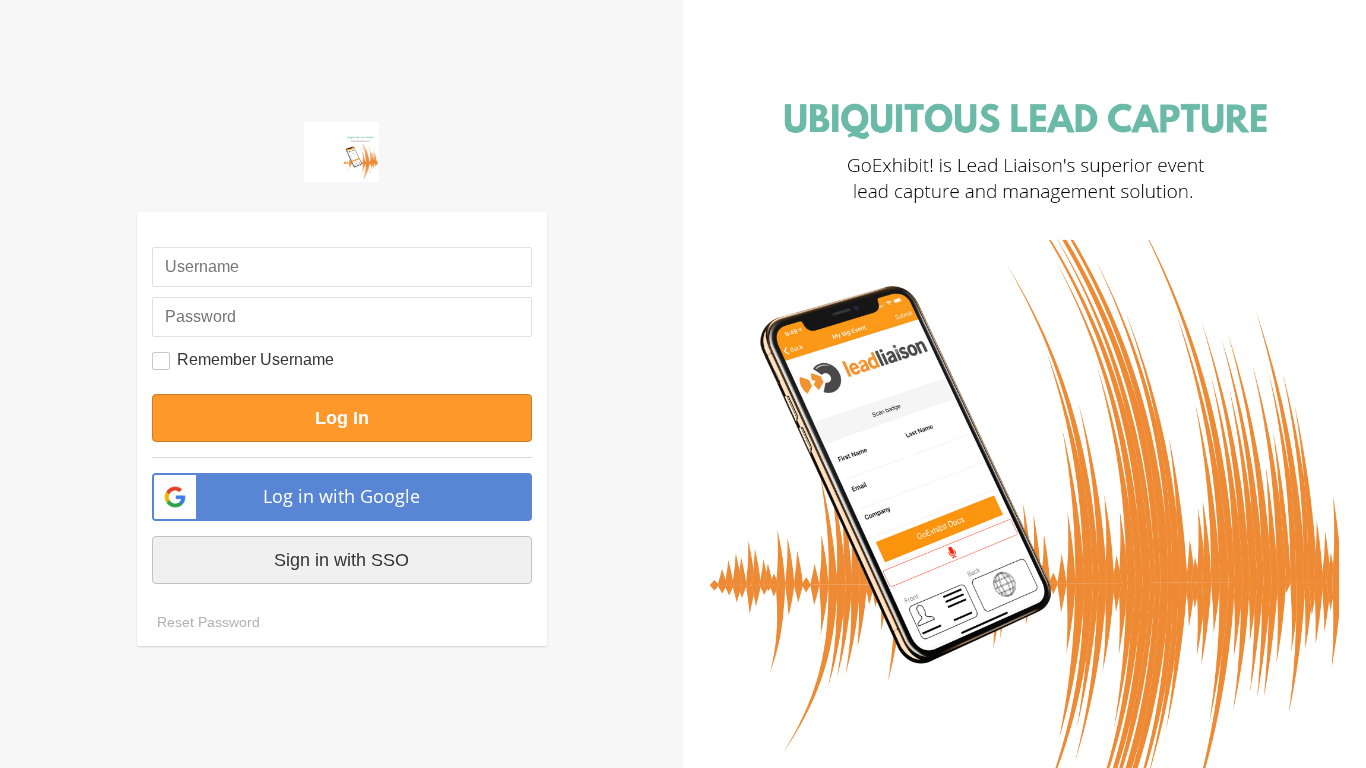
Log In (342, 418)
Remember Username (255, 359)
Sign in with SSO (341, 560)
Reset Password (208, 622)
